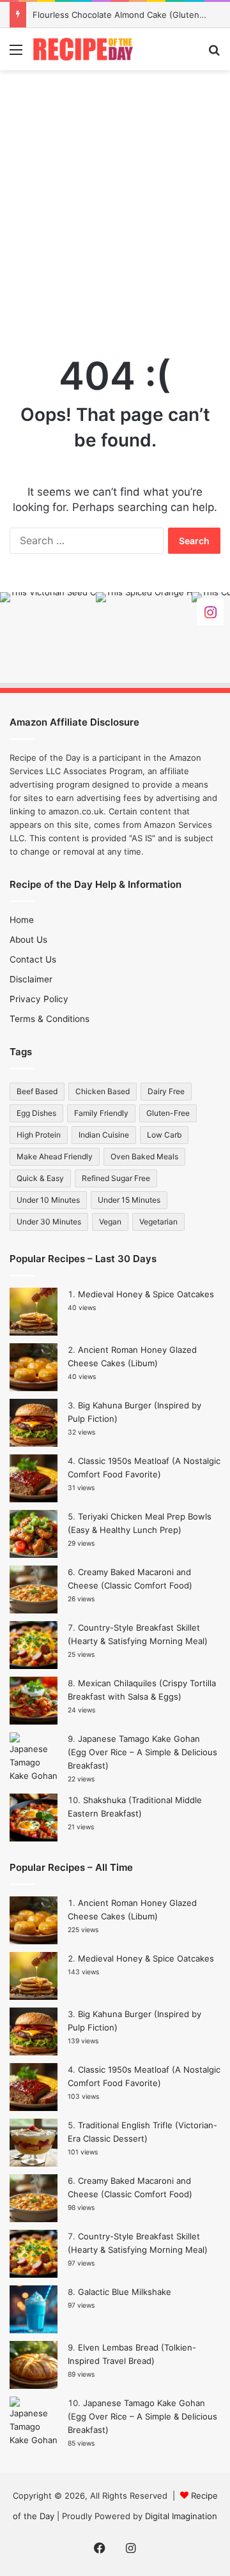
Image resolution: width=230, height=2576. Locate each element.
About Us (28, 940)
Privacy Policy (39, 999)
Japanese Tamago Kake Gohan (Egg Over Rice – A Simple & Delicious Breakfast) (142, 1752)
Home (22, 920)
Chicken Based (103, 1091)
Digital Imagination (181, 2516)
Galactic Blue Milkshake (125, 2292)
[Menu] (16, 54)
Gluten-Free (168, 1113)
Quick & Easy (40, 1178)
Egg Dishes (36, 1113)
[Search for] (214, 54)
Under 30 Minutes (49, 1222)
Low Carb (164, 1135)
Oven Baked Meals (144, 1156)
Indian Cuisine (104, 1135)
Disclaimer (31, 979)
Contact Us (33, 959)
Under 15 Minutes (129, 1200)
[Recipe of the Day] (83, 49)
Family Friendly (101, 1113)
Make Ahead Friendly (55, 1156)
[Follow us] (210, 612)
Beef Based (37, 1091)
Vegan (110, 1222)
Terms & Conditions (50, 1019)
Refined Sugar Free (116, 1178)
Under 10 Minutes (48, 1200)
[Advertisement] (115, 198)
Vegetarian (158, 1222)
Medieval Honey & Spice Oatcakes (146, 1294)
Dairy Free (166, 1091)
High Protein (39, 1135)
